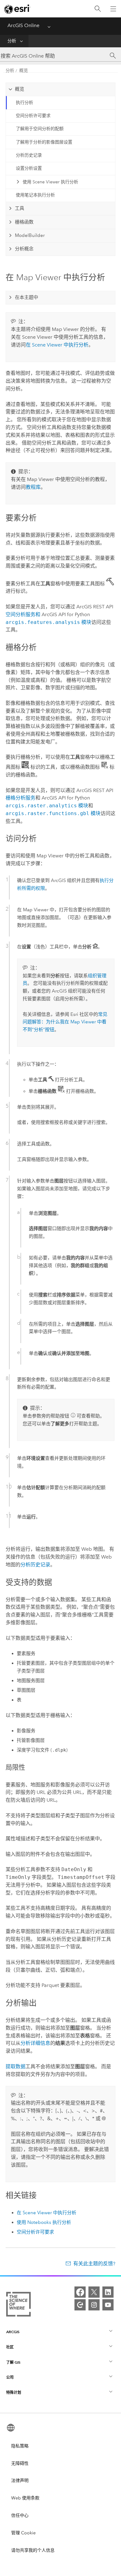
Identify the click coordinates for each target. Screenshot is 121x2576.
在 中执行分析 (57, 345)
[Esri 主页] (17, 9)
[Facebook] (80, 2292)
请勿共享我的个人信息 (33, 2550)
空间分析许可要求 (33, 116)
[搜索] (98, 9)
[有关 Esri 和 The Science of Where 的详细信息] (18, 2305)
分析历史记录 (29, 155)
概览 (24, 71)
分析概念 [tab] (24, 249)
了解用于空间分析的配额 (40, 129)
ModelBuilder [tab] (30, 235)
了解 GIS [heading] (13, 2362)
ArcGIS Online (23, 25)
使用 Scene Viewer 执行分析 (50, 182)
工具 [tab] (20, 208)
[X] (94, 2292)
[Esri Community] (80, 2305)
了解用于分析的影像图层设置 (44, 142)
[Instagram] (94, 2305)
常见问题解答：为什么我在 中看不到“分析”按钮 (65, 1022)
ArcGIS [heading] (13, 2332)
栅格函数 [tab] (24, 222)
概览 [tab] (20, 89)
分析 (12, 41)
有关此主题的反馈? (94, 2264)
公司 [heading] (10, 2377)
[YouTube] (108, 2305)
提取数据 (16, 2066)
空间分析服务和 (24, 614)
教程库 (33, 487)
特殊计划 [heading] (14, 2392)
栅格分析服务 (20, 798)
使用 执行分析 (44, 2222)
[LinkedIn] (108, 2292)
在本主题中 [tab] (27, 297)
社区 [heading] (10, 2347)
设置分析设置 (29, 168)
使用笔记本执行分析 (35, 195)
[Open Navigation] (113, 9)
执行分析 (25, 103)
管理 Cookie (23, 2533)
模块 (48, 622)
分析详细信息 (35, 2043)
